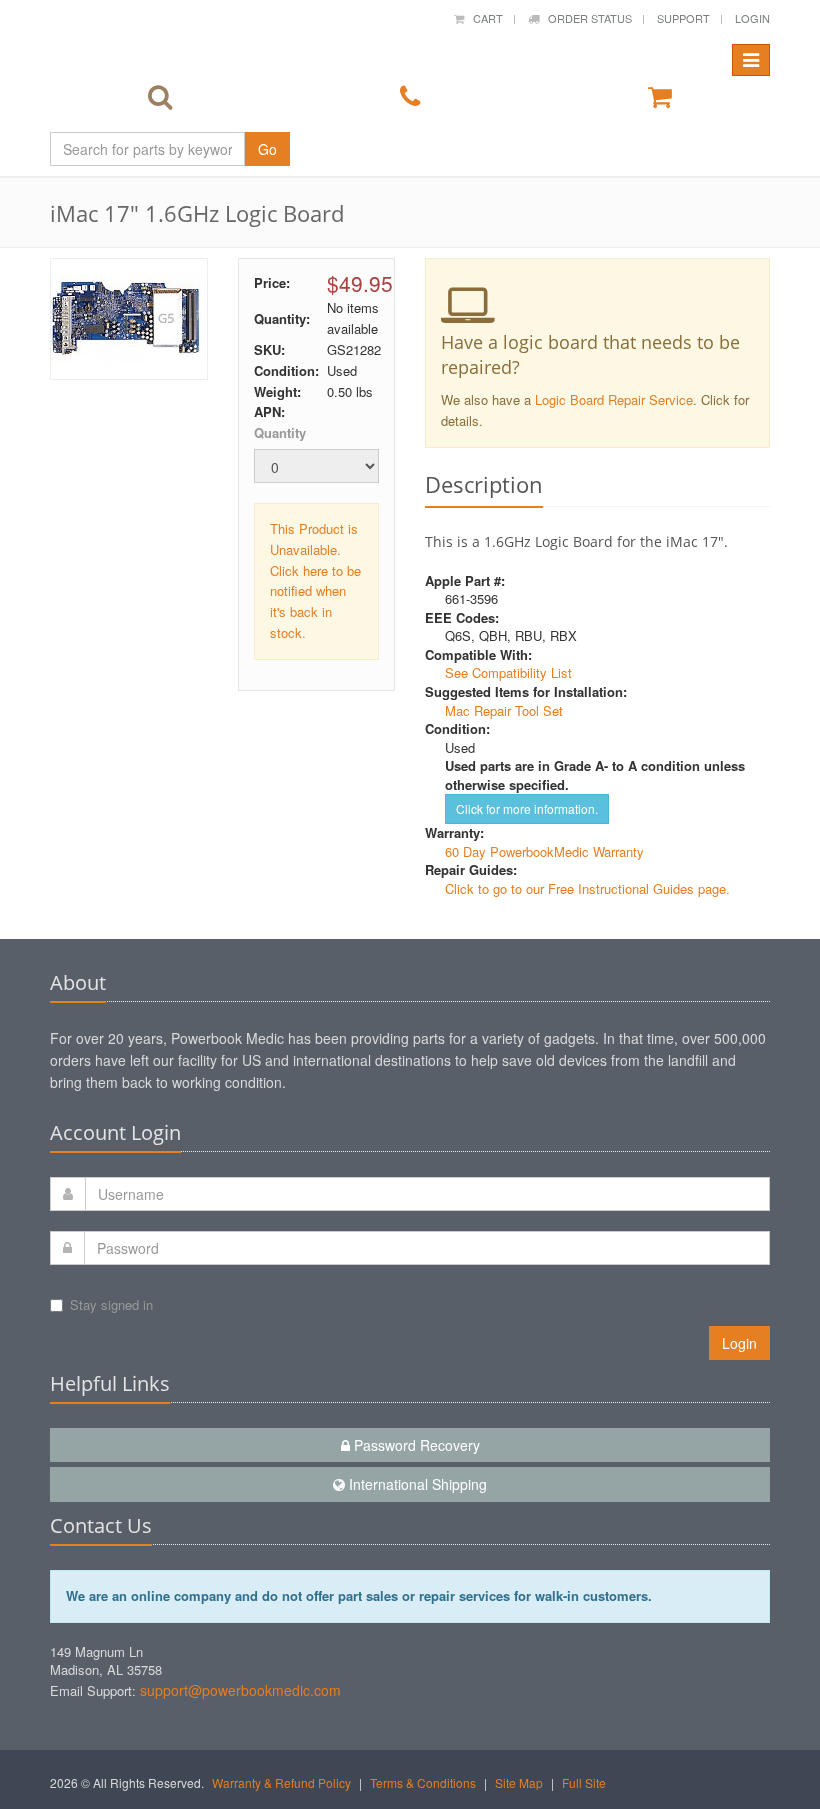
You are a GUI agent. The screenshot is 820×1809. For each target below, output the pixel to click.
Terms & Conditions (423, 1782)
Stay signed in (111, 1304)
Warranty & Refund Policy (281, 1782)
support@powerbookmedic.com (240, 1690)
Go (267, 149)
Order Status (585, 18)
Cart (483, 18)
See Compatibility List (508, 672)
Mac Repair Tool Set (504, 710)
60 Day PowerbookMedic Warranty (544, 851)
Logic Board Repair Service (614, 399)
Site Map (519, 1782)
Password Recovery (415, 1445)
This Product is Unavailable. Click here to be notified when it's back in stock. (315, 580)
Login (752, 18)
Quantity (280, 432)
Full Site (584, 1782)
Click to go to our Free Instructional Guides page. (587, 888)
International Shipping (416, 1484)
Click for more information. (527, 808)
